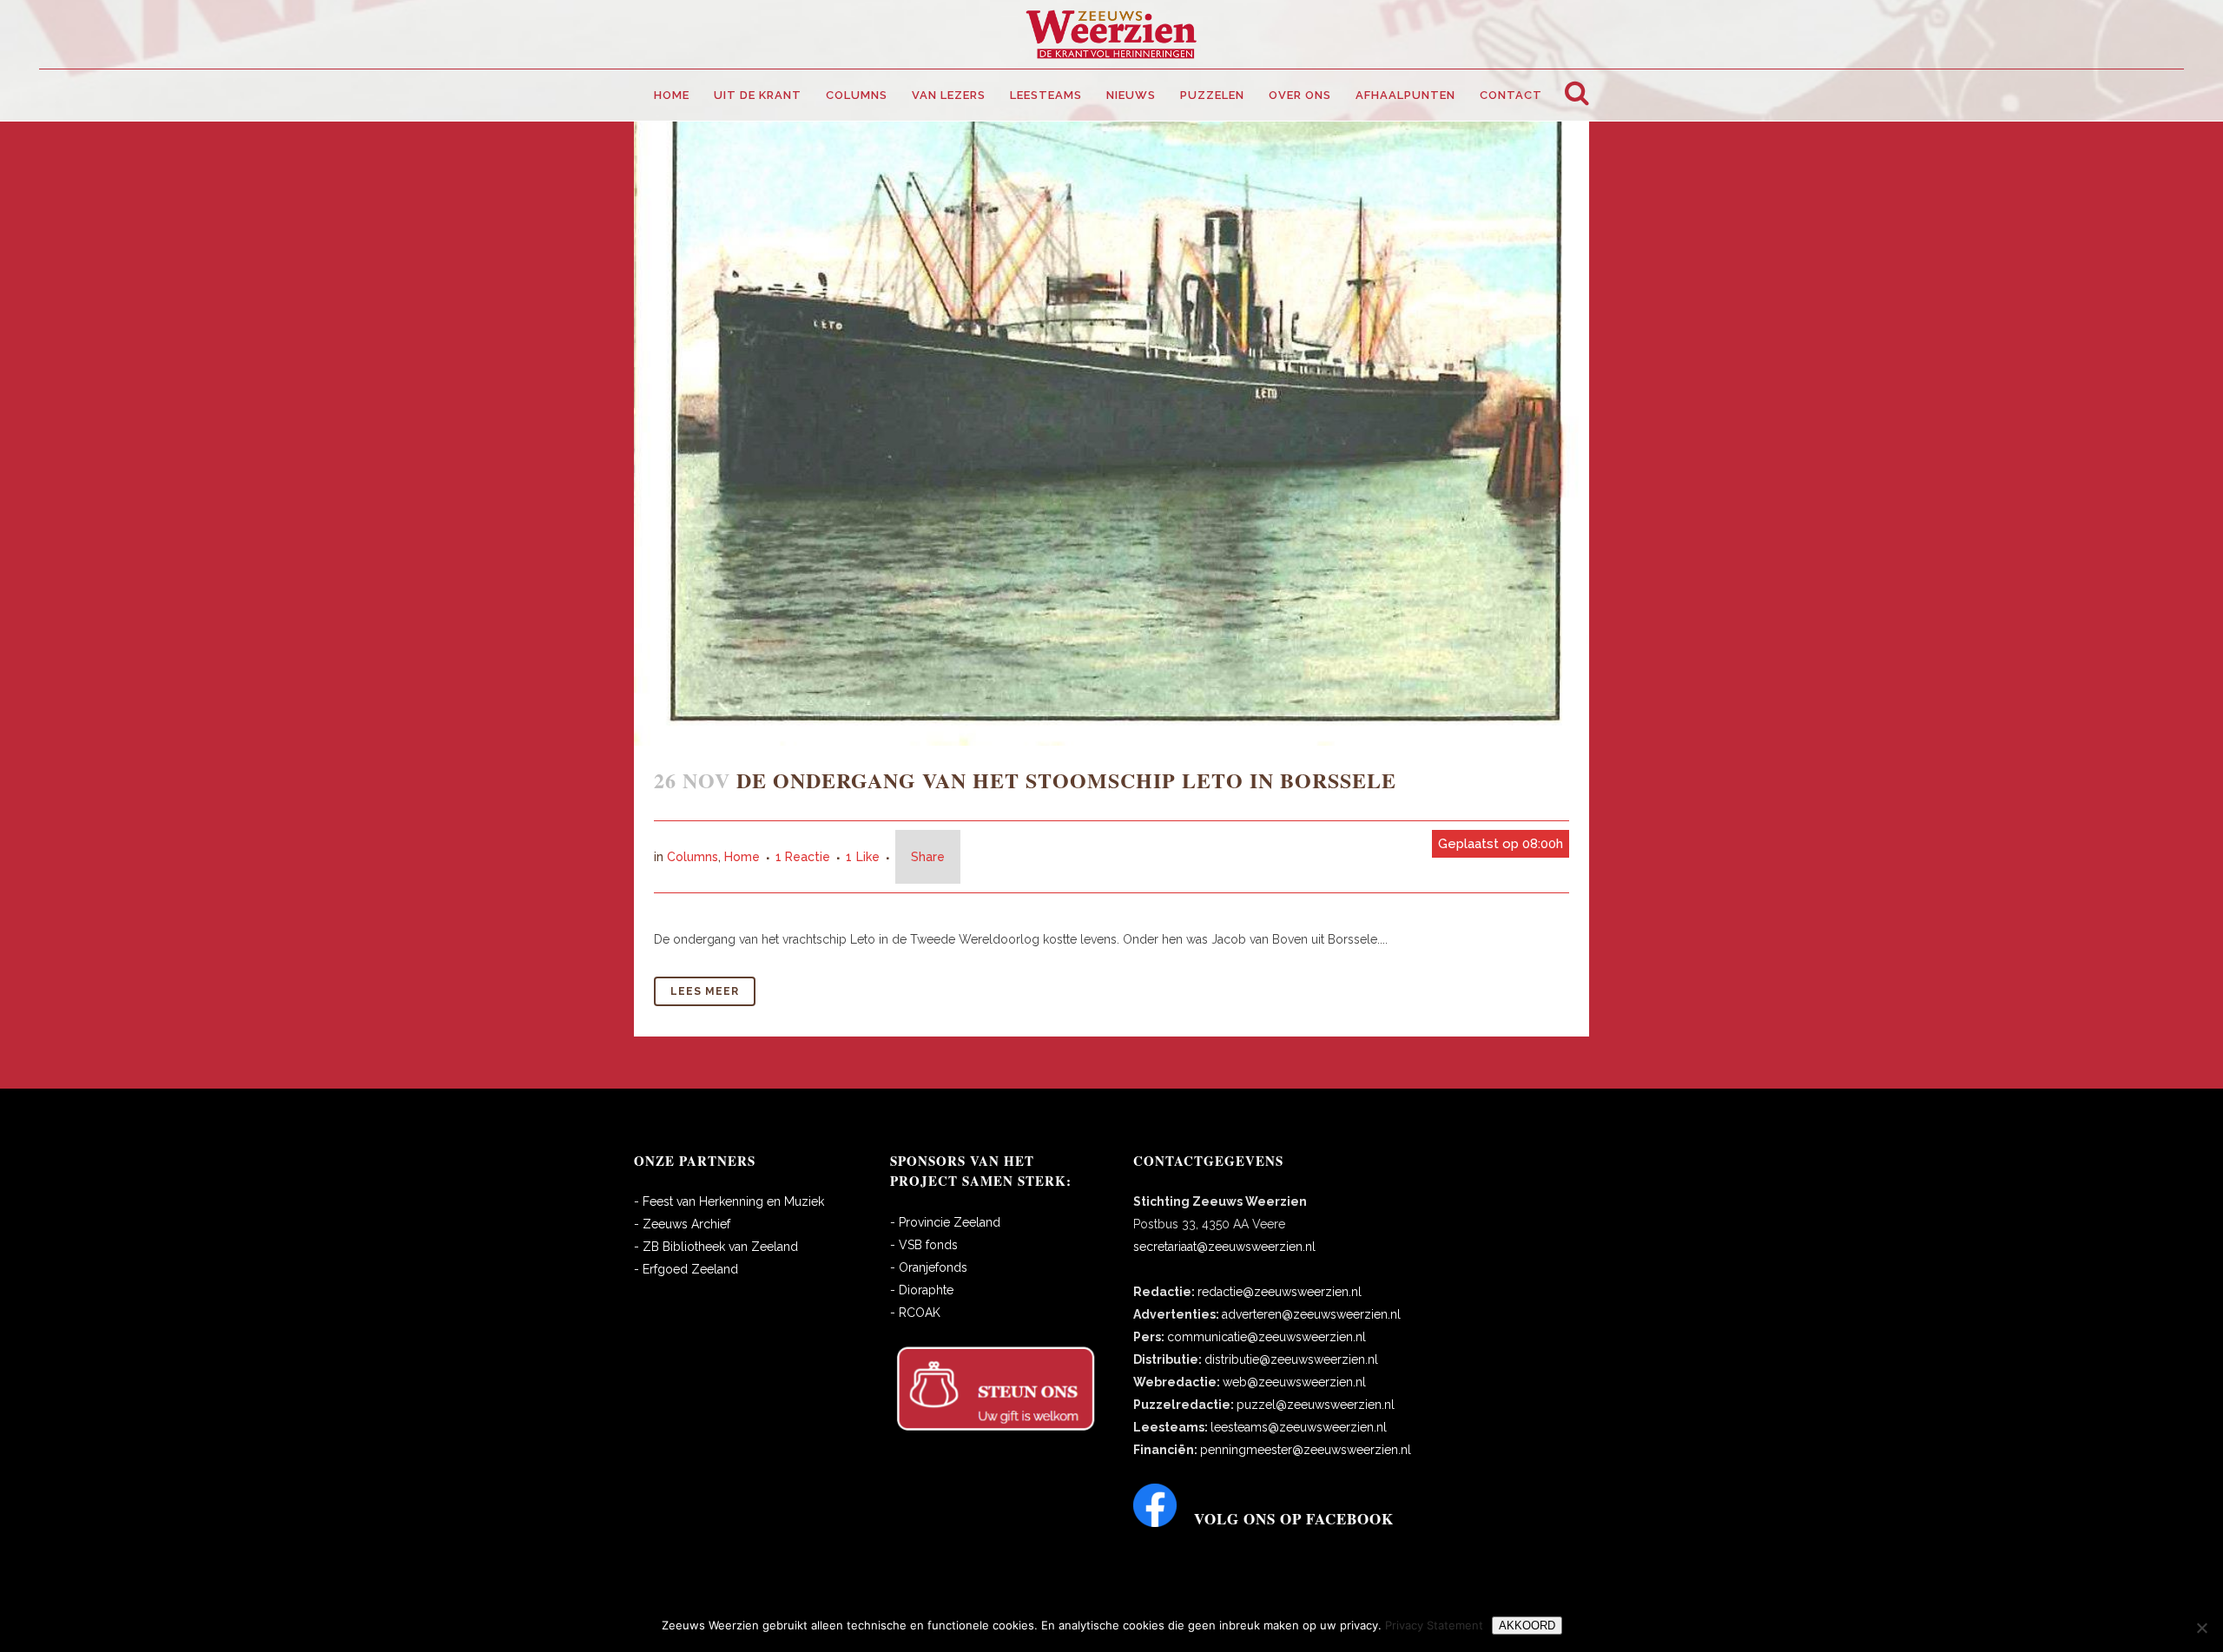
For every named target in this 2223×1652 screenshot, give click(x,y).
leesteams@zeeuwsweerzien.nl (1299, 1427)
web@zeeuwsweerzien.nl (1294, 1382)
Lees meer (705, 991)
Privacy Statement (1434, 1625)
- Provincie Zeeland (945, 1222)
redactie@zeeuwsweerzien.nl (1280, 1292)
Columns (693, 857)
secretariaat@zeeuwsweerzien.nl (1224, 1247)
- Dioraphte (922, 1290)
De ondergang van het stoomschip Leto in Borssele (1066, 780)
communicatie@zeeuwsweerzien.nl (1267, 1337)
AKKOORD (1527, 1626)
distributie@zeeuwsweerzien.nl (1291, 1359)
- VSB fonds (924, 1245)
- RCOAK (915, 1313)
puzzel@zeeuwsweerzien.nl (1316, 1405)
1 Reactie (803, 857)
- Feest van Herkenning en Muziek (729, 1201)
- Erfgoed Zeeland (686, 1269)
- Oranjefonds (929, 1267)
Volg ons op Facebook (1294, 1519)
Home (742, 857)
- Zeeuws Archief (682, 1224)
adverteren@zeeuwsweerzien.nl (1311, 1314)
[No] (2201, 1628)
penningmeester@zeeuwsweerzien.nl (1306, 1450)
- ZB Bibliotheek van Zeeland (716, 1247)
